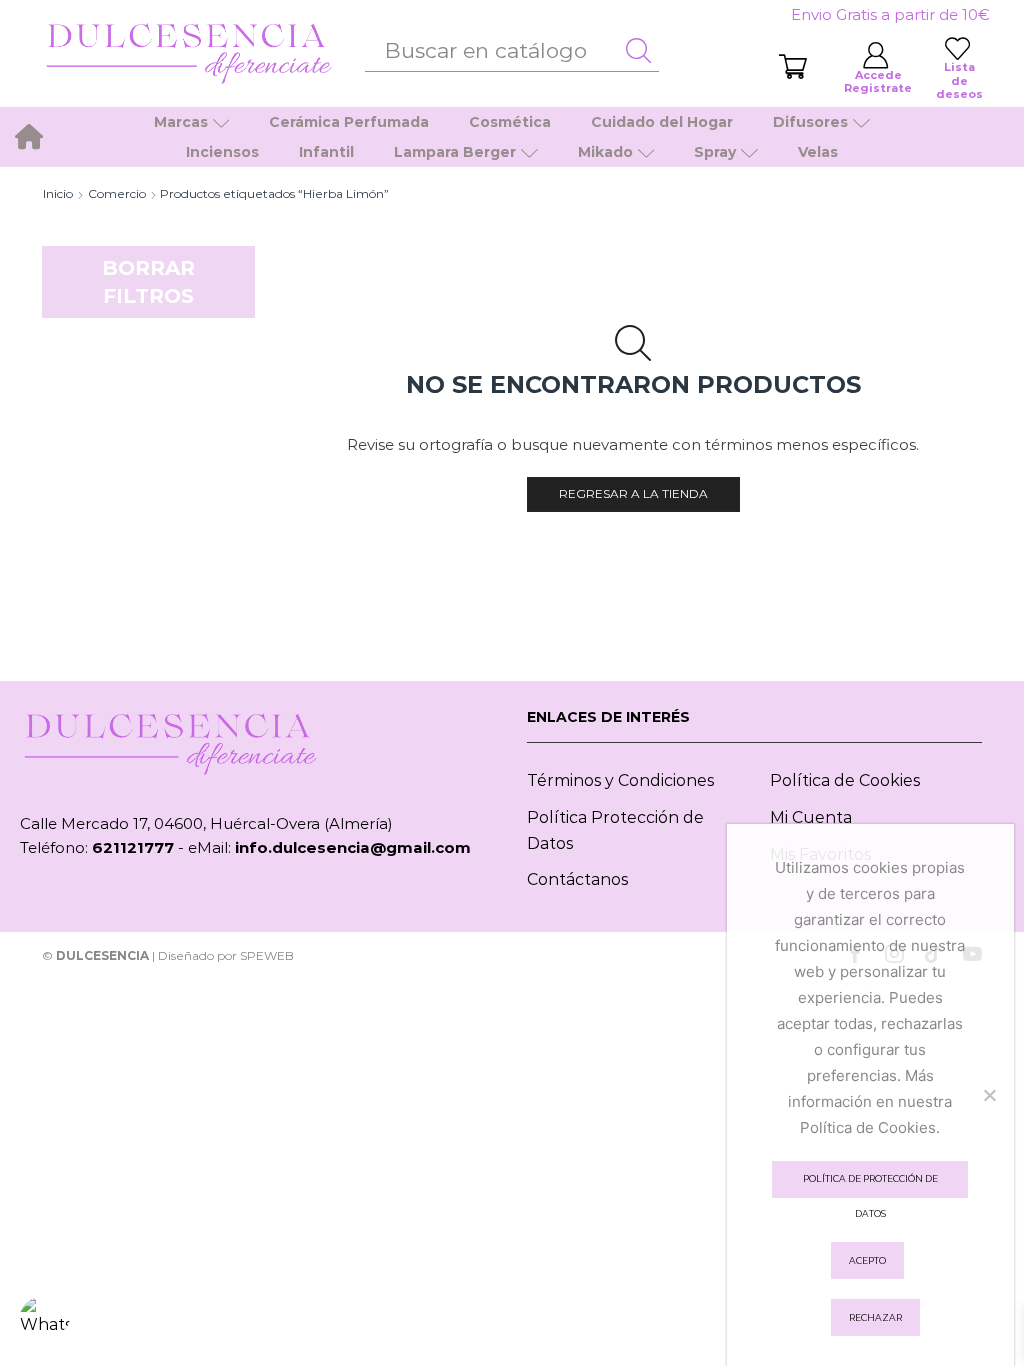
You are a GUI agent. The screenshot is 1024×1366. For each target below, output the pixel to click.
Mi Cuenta (811, 817)
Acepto (867, 1260)
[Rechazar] (989, 1095)
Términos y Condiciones (620, 780)
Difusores (810, 122)
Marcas (181, 122)
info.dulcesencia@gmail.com (353, 847)
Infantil (326, 152)
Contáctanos (577, 879)
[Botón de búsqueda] (639, 51)
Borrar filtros (148, 282)
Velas (818, 152)
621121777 (133, 847)
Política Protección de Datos (615, 830)
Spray (715, 152)
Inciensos (222, 152)
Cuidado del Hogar (662, 122)
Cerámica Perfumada (349, 122)
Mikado (605, 152)
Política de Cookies (845, 780)
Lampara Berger (455, 152)
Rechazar (875, 1317)
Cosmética (510, 122)
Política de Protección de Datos (870, 1185)
